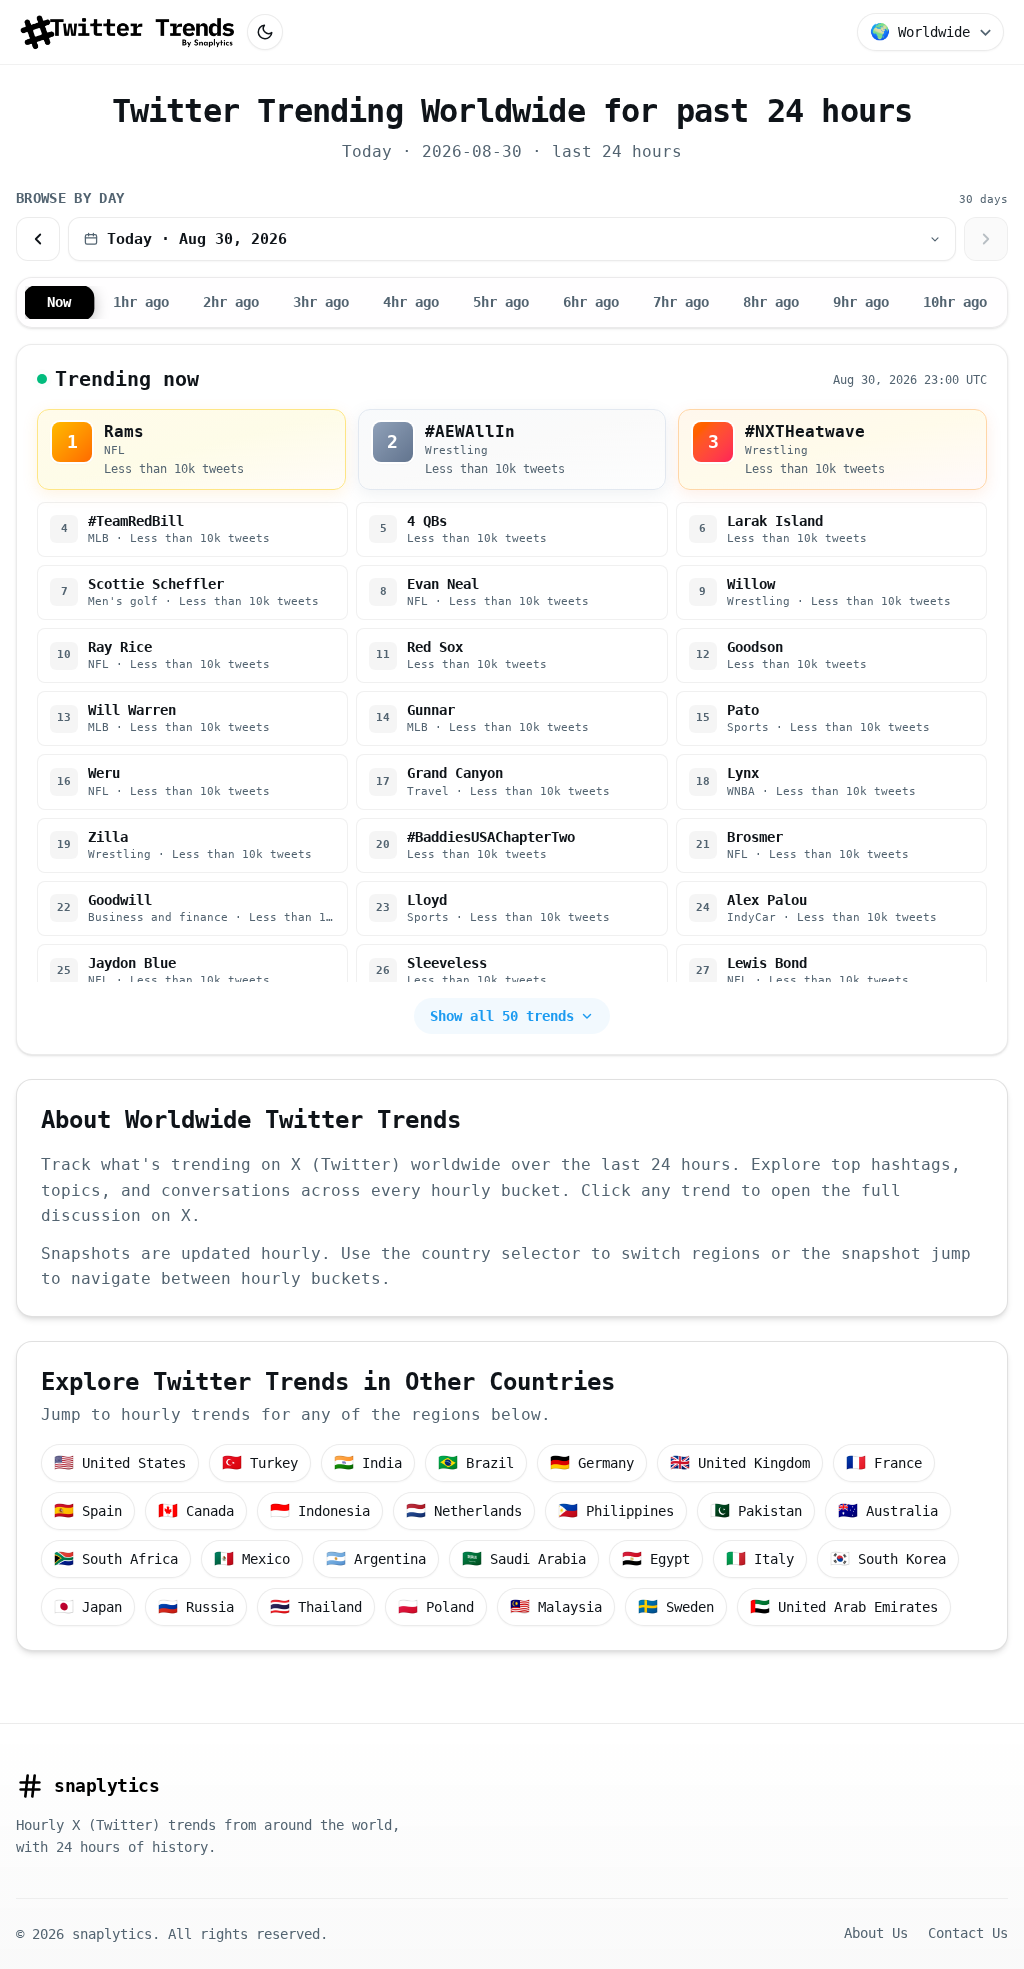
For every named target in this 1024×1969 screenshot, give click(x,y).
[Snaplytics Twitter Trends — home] (127, 32)
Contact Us (968, 1933)
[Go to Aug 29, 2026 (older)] (38, 239)
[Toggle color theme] (265, 32)
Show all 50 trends (502, 1016)
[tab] (59, 302)
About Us (876, 1933)
